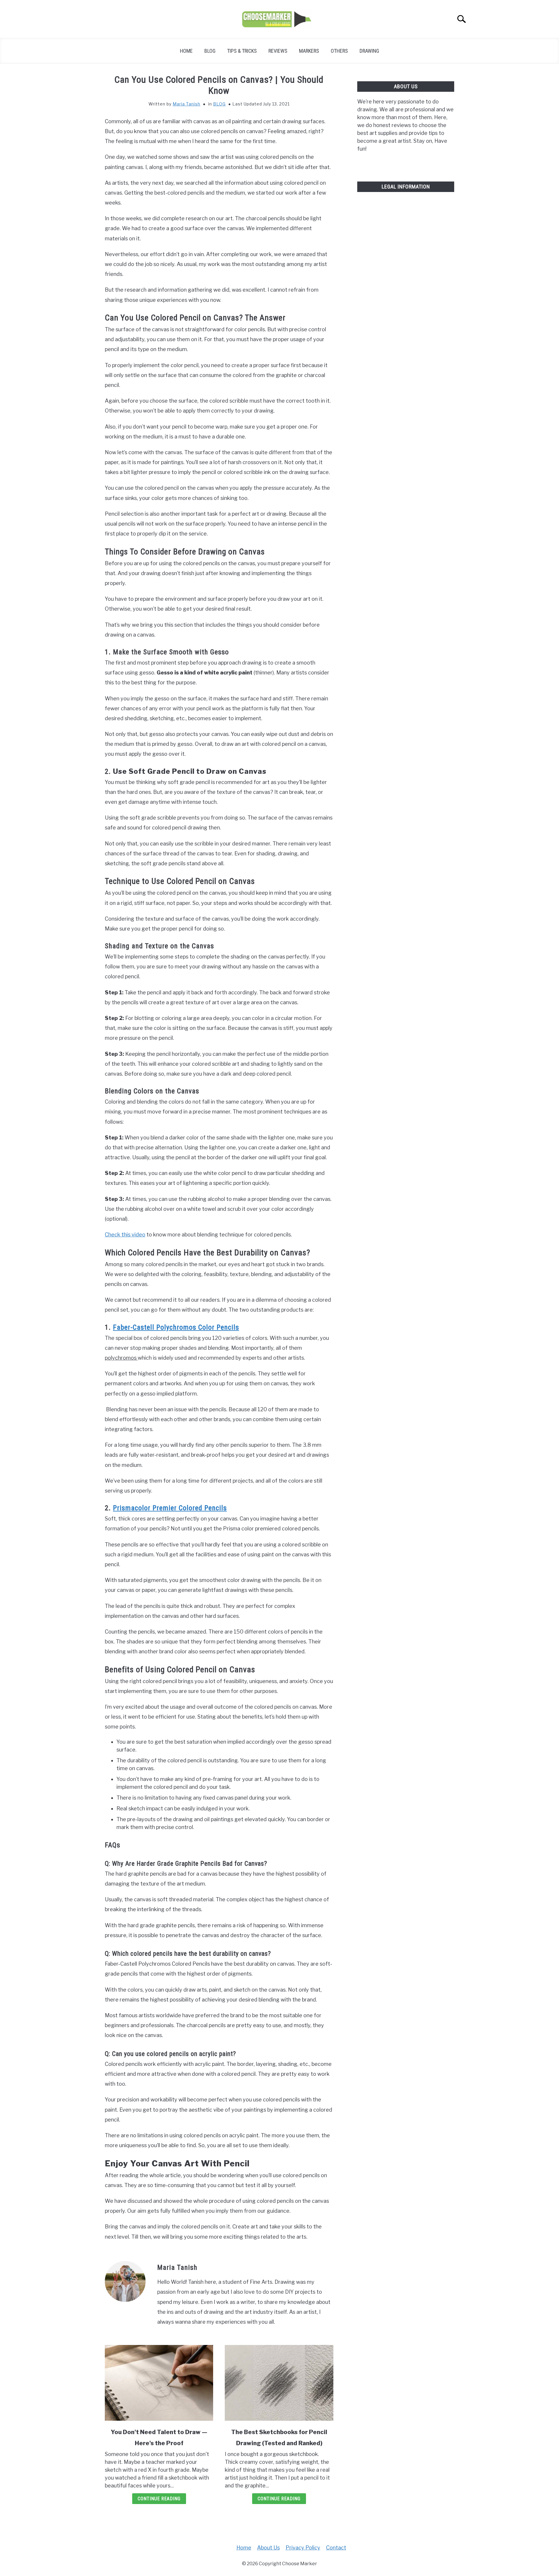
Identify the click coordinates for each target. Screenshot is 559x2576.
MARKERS (309, 51)
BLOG (210, 51)
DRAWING (369, 51)
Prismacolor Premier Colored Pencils (170, 1508)
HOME (186, 51)
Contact (336, 2548)
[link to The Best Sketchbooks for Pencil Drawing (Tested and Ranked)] (279, 2383)
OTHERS (339, 51)
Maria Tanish (186, 104)
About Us (268, 2548)
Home (244, 2548)
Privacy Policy (303, 2548)
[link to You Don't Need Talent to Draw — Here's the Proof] (159, 2383)
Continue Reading (159, 2499)
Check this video (125, 1235)
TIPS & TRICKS (242, 51)
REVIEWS (278, 51)
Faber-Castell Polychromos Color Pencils (176, 1327)
